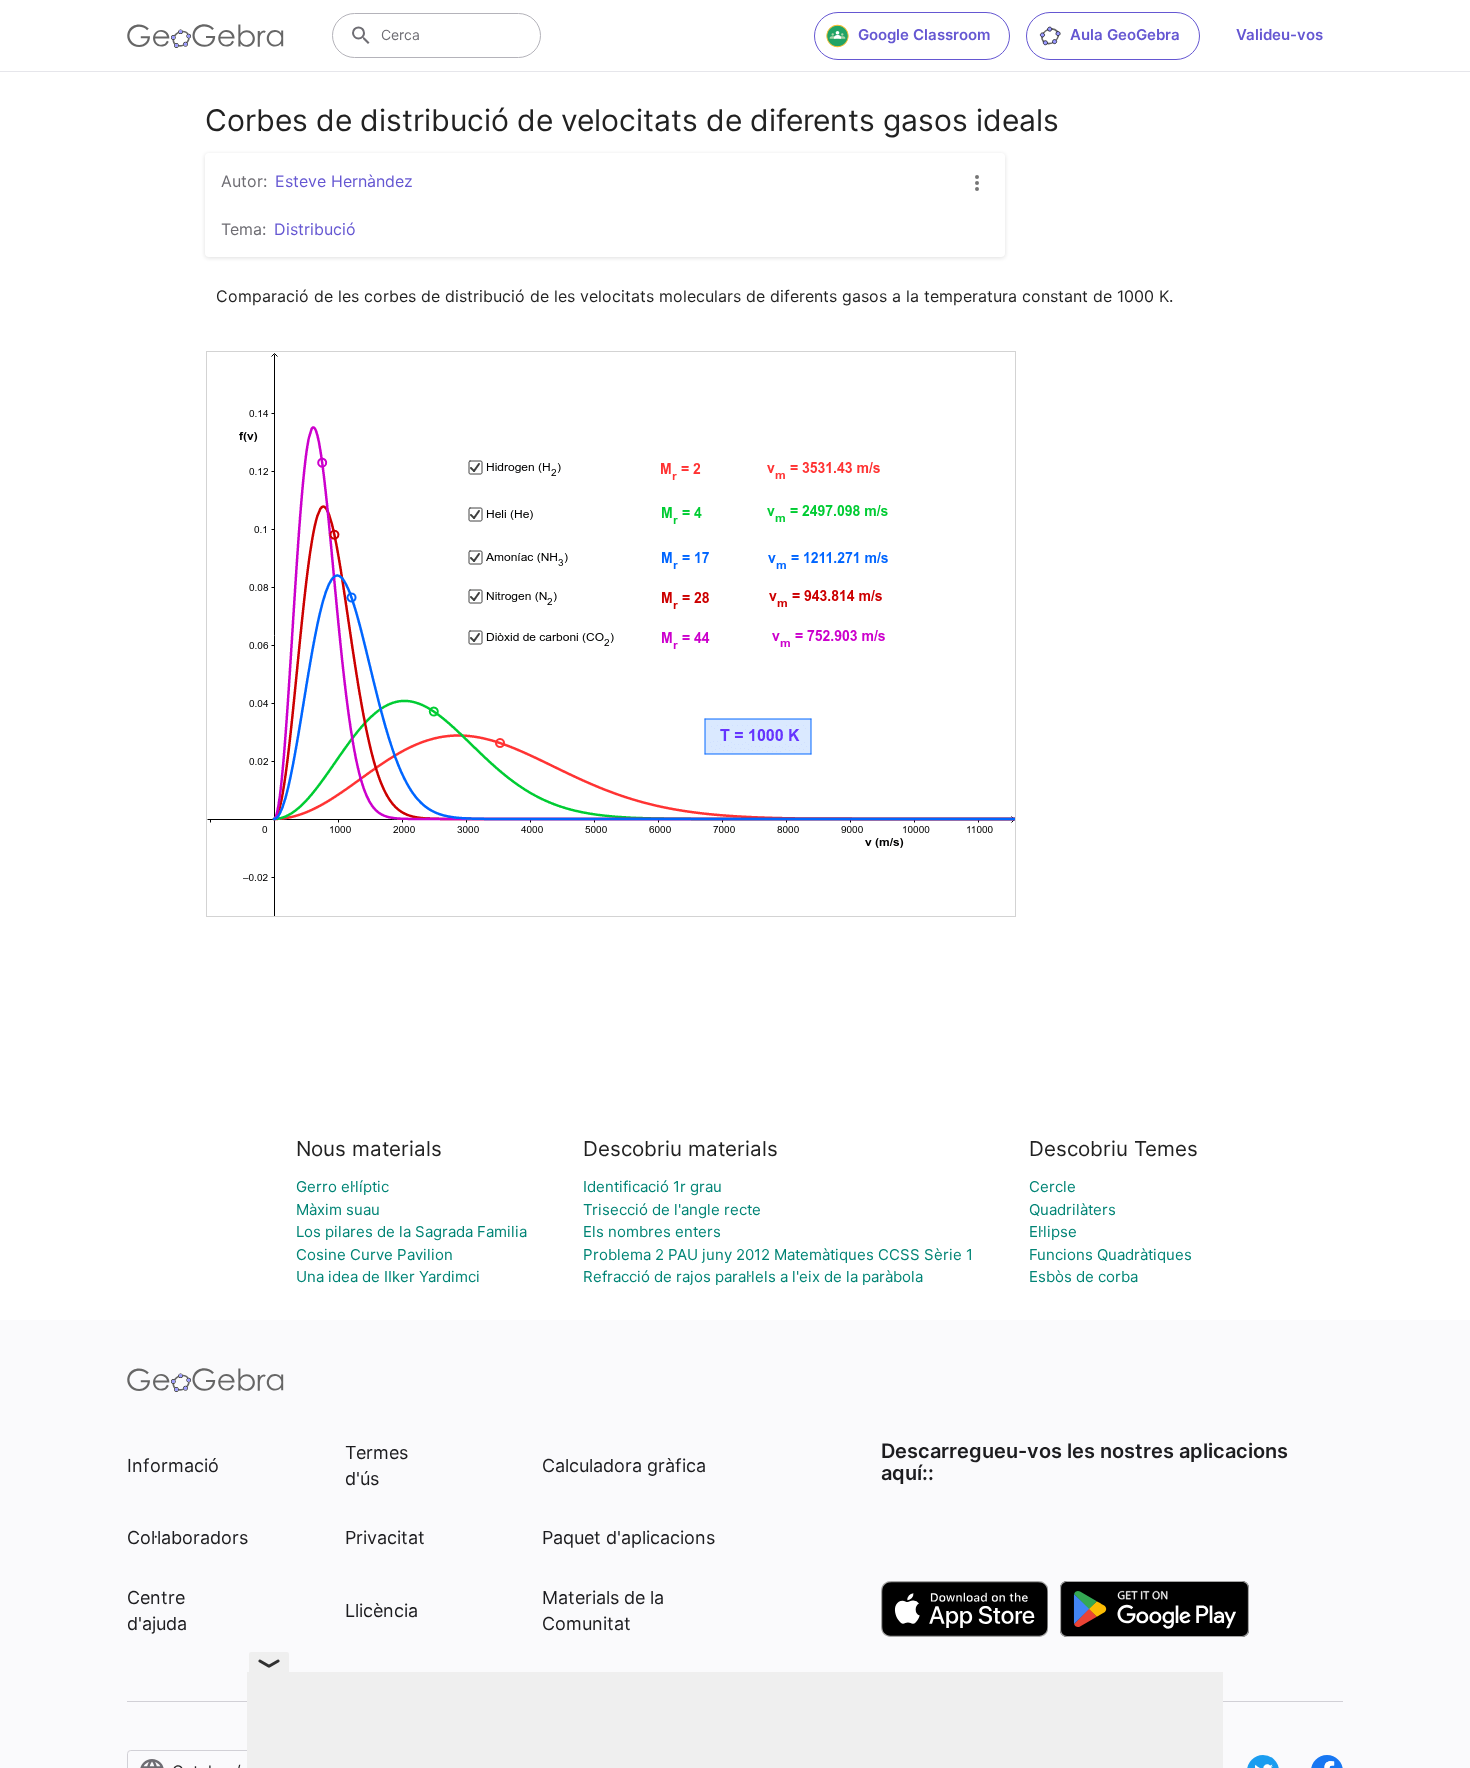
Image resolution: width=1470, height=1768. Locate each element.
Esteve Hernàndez (344, 181)
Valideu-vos (1279, 34)
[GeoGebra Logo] (205, 36)
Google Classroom (924, 34)
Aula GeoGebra (1125, 34)
